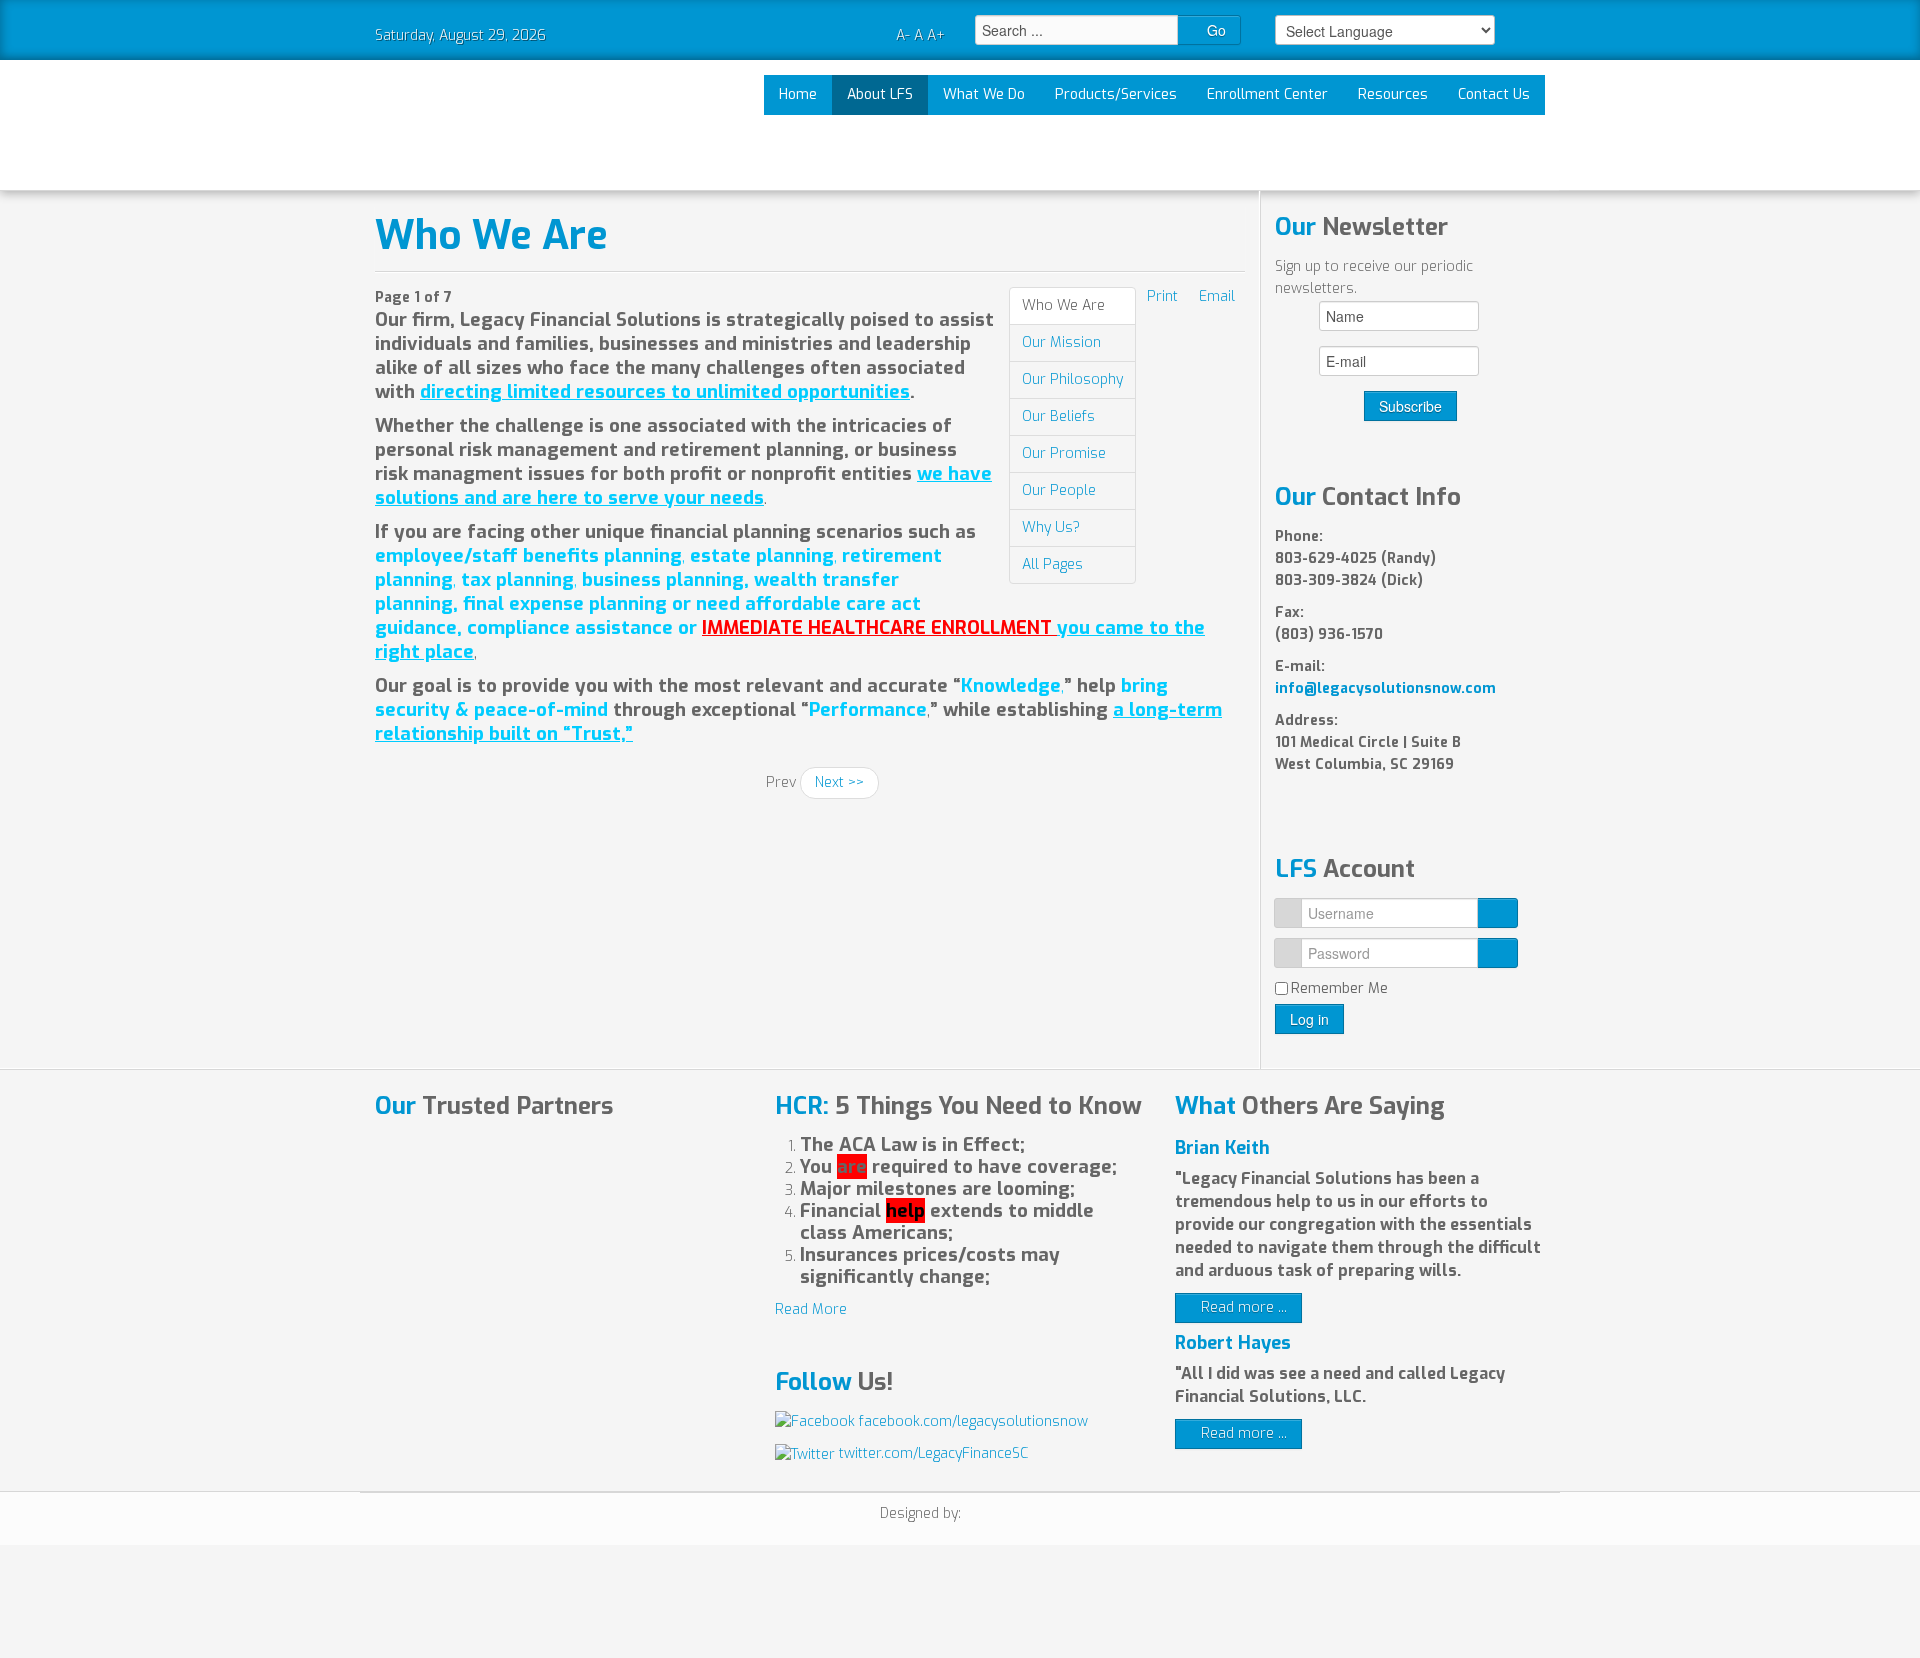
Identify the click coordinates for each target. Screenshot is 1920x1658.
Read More (811, 1309)
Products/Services (1116, 94)
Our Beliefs (1058, 416)
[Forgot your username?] (1497, 913)
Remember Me (1339, 988)
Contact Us (1494, 94)
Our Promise (1064, 453)
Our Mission (1061, 342)
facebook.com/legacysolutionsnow (971, 1421)
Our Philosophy (1072, 379)
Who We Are (491, 235)
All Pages (1052, 564)
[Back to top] (1300, 1609)
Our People (1059, 490)
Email (1217, 296)
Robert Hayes (1233, 1343)
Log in (1309, 1019)
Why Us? (1051, 527)
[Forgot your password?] (1497, 953)
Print (1162, 296)
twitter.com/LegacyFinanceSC (931, 1453)
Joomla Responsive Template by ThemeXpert (1002, 1516)
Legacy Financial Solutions (447, 125)
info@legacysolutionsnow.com (1385, 688)
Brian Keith (1222, 1148)
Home (798, 94)
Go (1214, 30)
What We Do (984, 94)
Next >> (839, 782)
